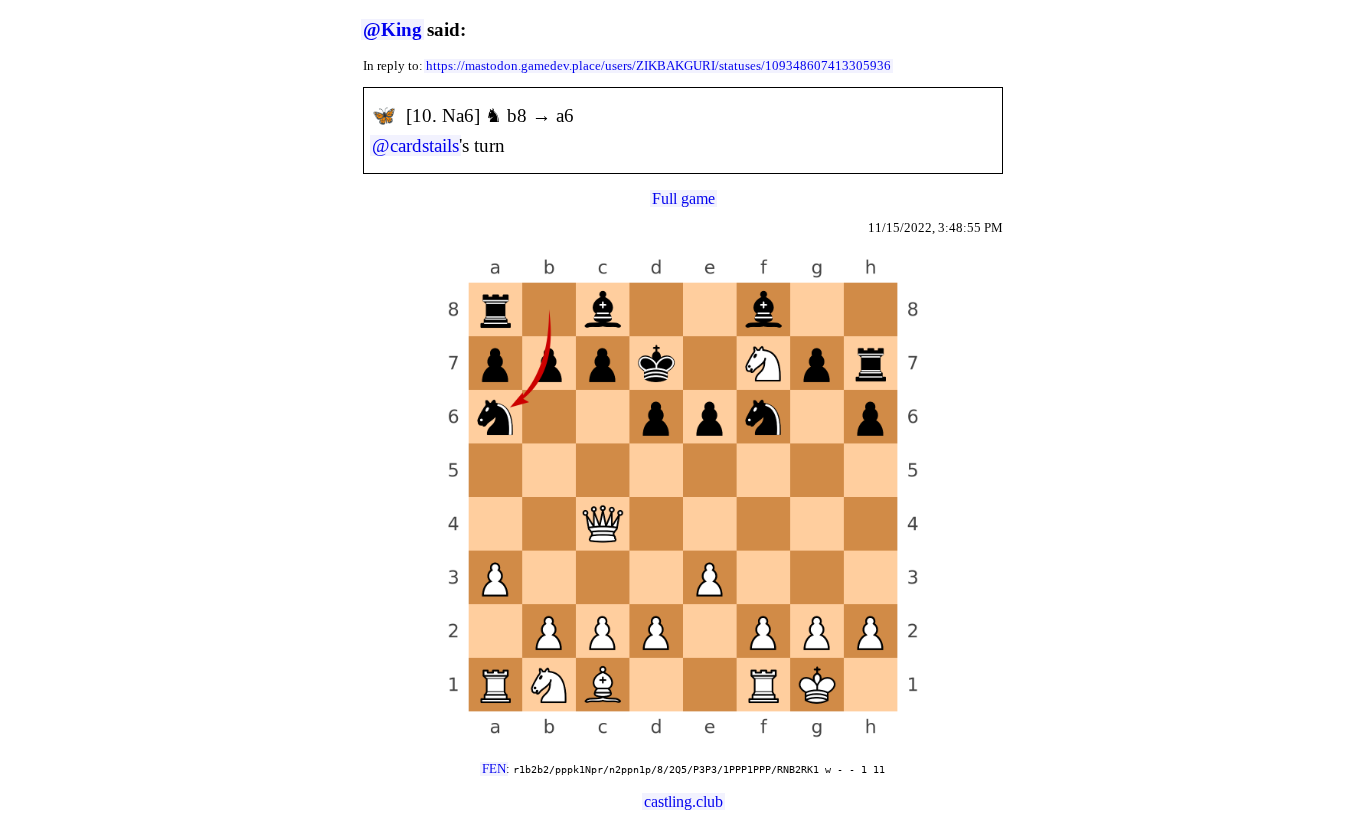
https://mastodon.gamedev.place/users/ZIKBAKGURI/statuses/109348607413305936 (658, 66)
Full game (683, 198)
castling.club (683, 801)
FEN (494, 769)
